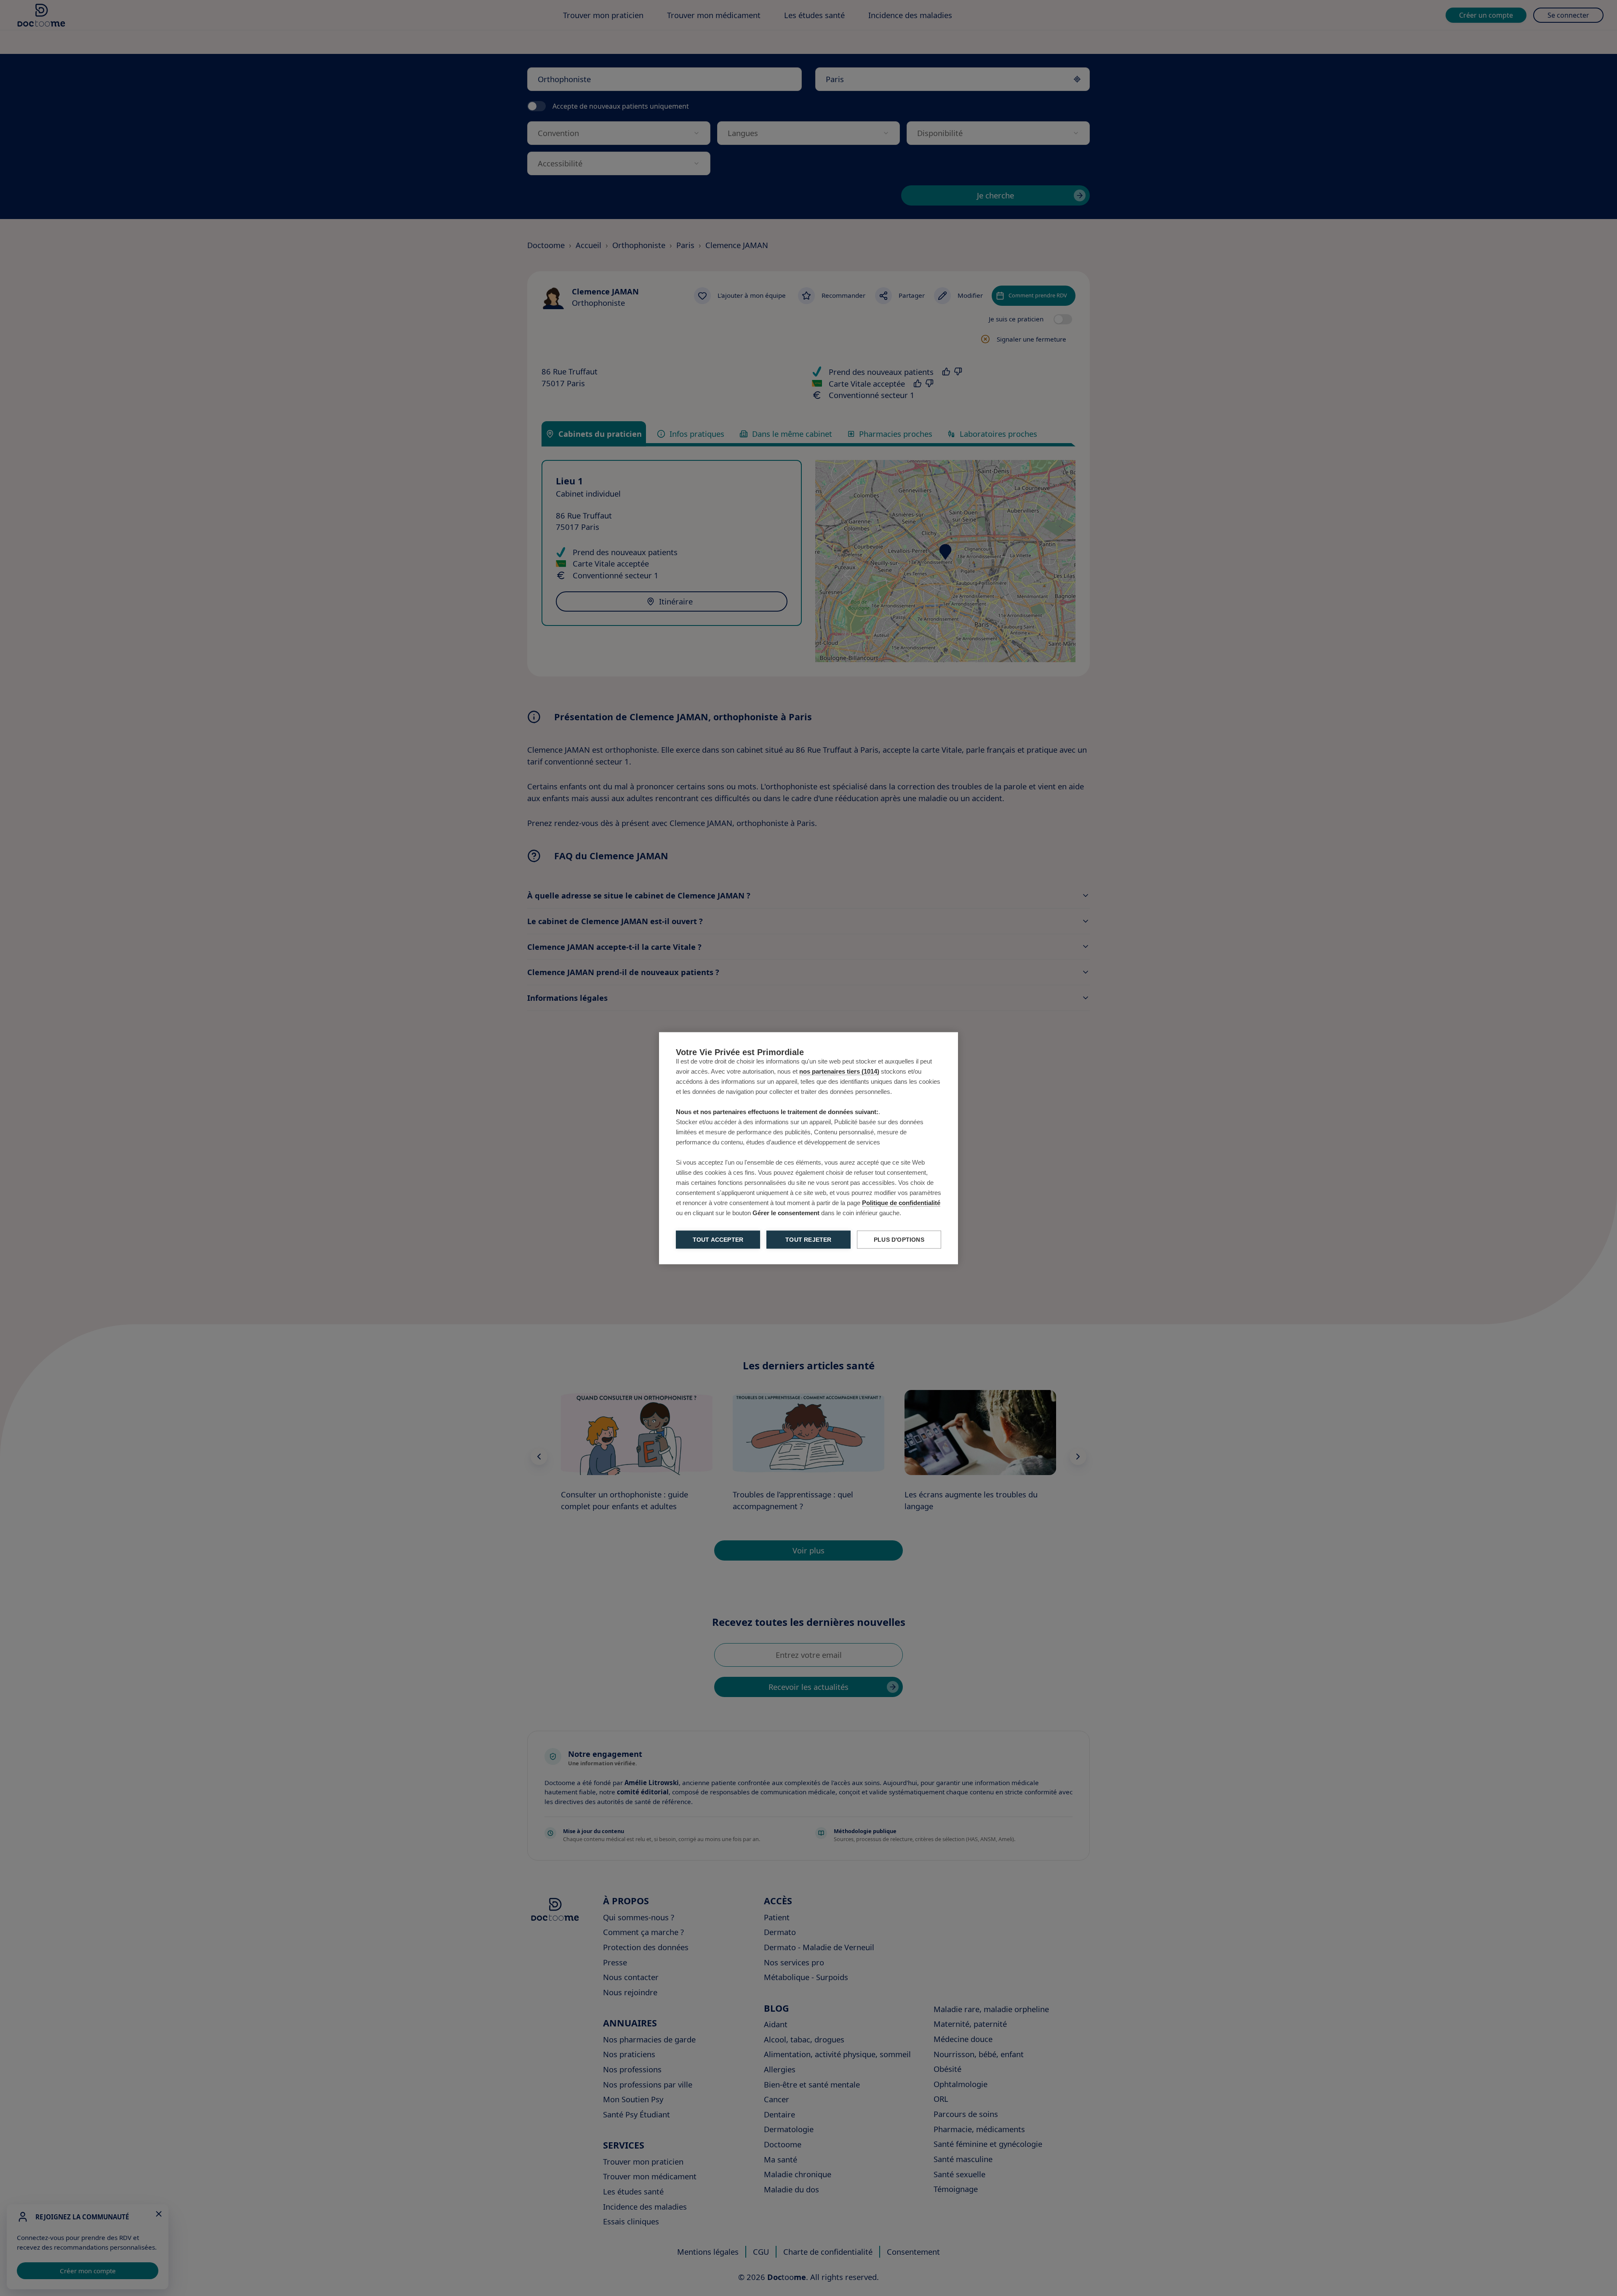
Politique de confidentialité (901, 1202)
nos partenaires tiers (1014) (839, 1071)
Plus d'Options (899, 1239)
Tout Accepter (718, 1239)
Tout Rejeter (808, 1239)
